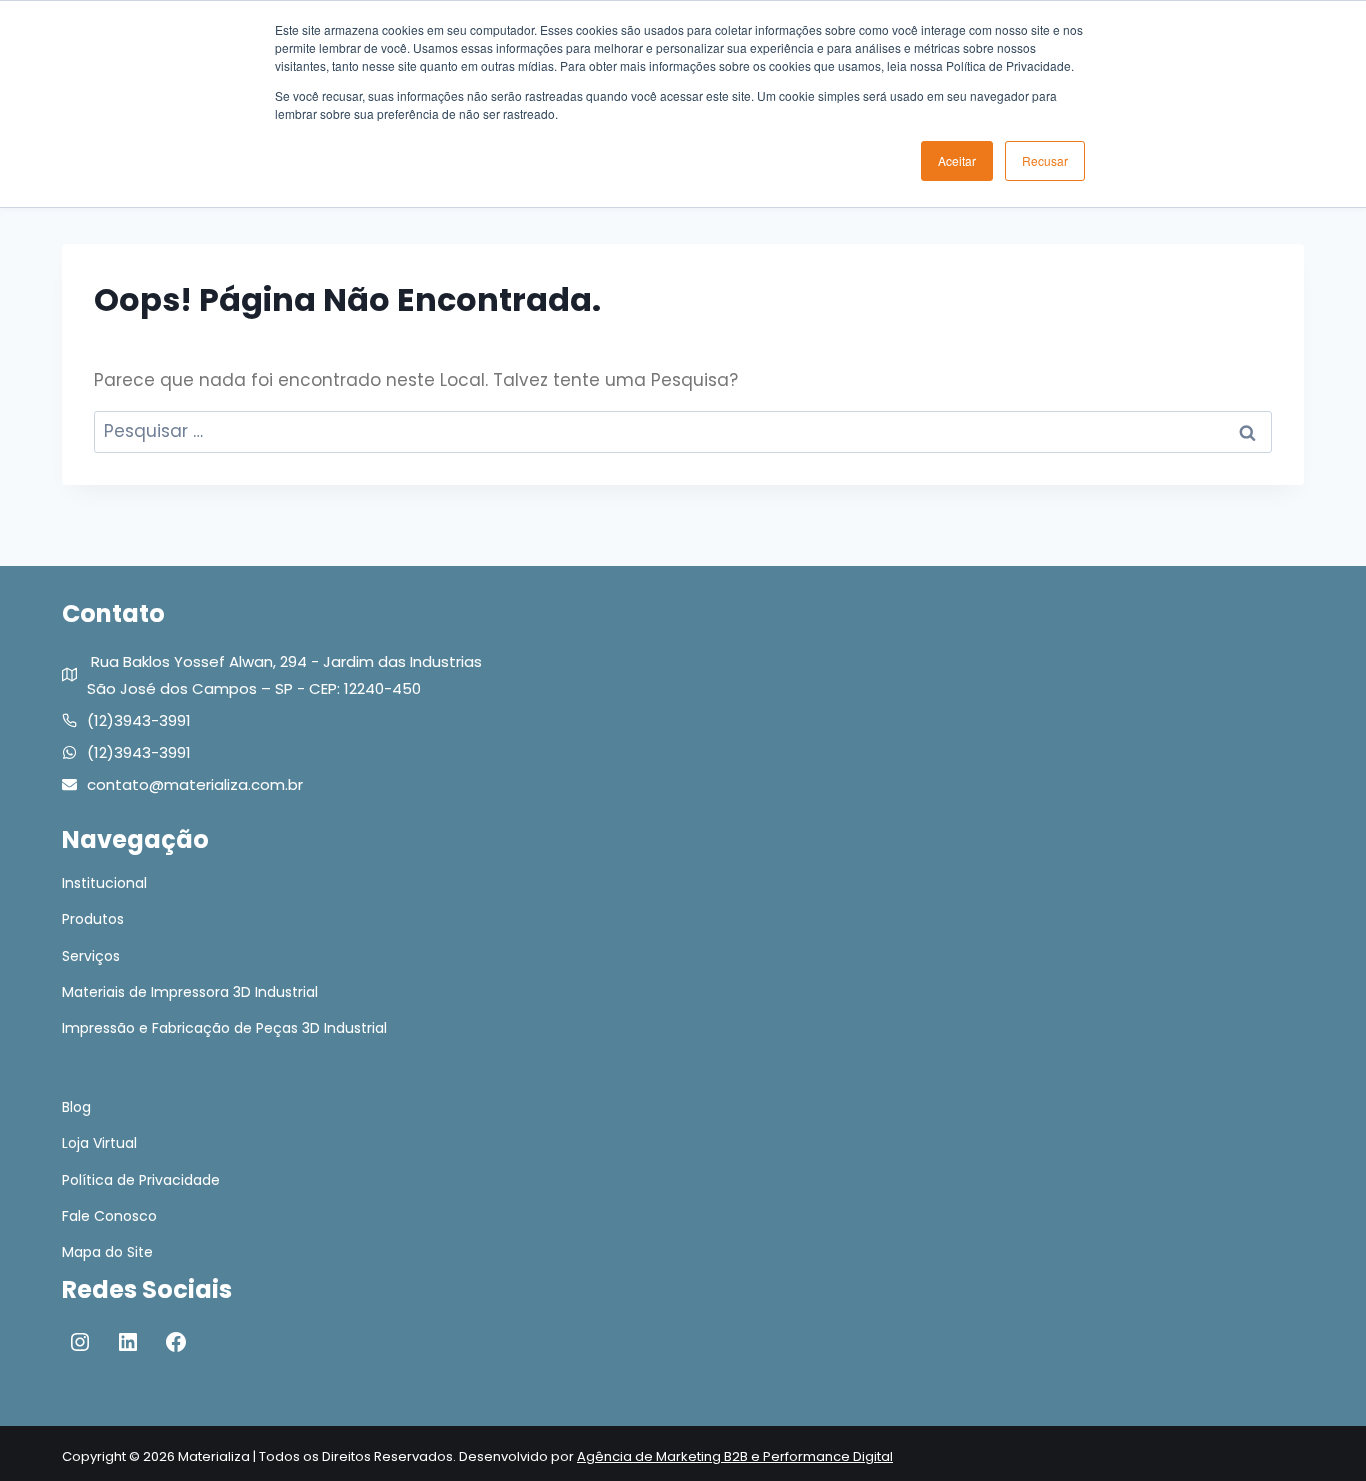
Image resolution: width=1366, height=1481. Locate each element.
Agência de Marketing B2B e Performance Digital (735, 1456)
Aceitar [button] (957, 160)
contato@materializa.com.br (195, 784)
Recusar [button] (1045, 160)
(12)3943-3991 (139, 720)
